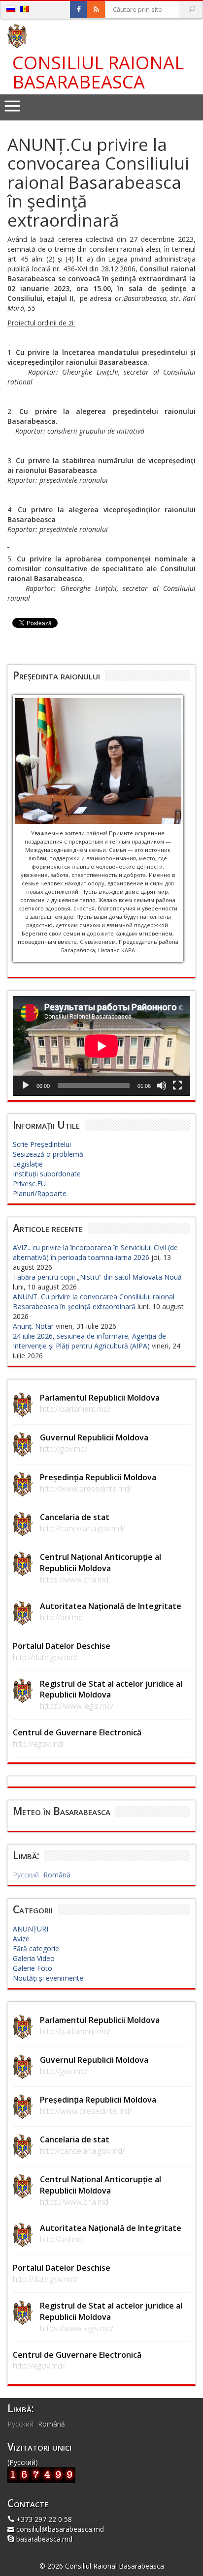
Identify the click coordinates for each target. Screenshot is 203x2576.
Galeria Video (34, 1958)
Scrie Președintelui (42, 1144)
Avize (21, 1939)
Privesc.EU (29, 1184)
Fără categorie (36, 1948)
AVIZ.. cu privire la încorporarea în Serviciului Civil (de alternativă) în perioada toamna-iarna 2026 (95, 1252)
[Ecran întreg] (177, 1085)
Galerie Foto (33, 1968)
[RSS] (96, 10)
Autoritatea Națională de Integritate (111, 1606)
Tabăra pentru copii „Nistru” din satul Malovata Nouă (97, 1277)
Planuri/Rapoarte (40, 1193)
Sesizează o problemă (48, 1154)
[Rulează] (26, 1085)
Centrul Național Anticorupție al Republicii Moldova (101, 1563)
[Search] (192, 10)
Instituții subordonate (47, 1174)
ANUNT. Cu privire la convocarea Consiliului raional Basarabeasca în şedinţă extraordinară (94, 1302)
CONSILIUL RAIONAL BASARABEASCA (98, 73)
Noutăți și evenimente (48, 1978)
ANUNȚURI (31, 1929)
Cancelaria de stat (75, 1517)
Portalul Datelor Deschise (62, 1646)
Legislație (28, 1164)
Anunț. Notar (33, 1326)
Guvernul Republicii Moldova (94, 1437)
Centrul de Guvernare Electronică (77, 1732)
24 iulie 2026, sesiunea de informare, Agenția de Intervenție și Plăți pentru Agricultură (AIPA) (89, 1341)
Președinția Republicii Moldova (98, 1477)
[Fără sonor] (162, 1085)
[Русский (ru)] (11, 9)
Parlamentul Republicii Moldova (100, 1398)
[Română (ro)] (25, 9)
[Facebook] (79, 10)
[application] (101, 1046)
